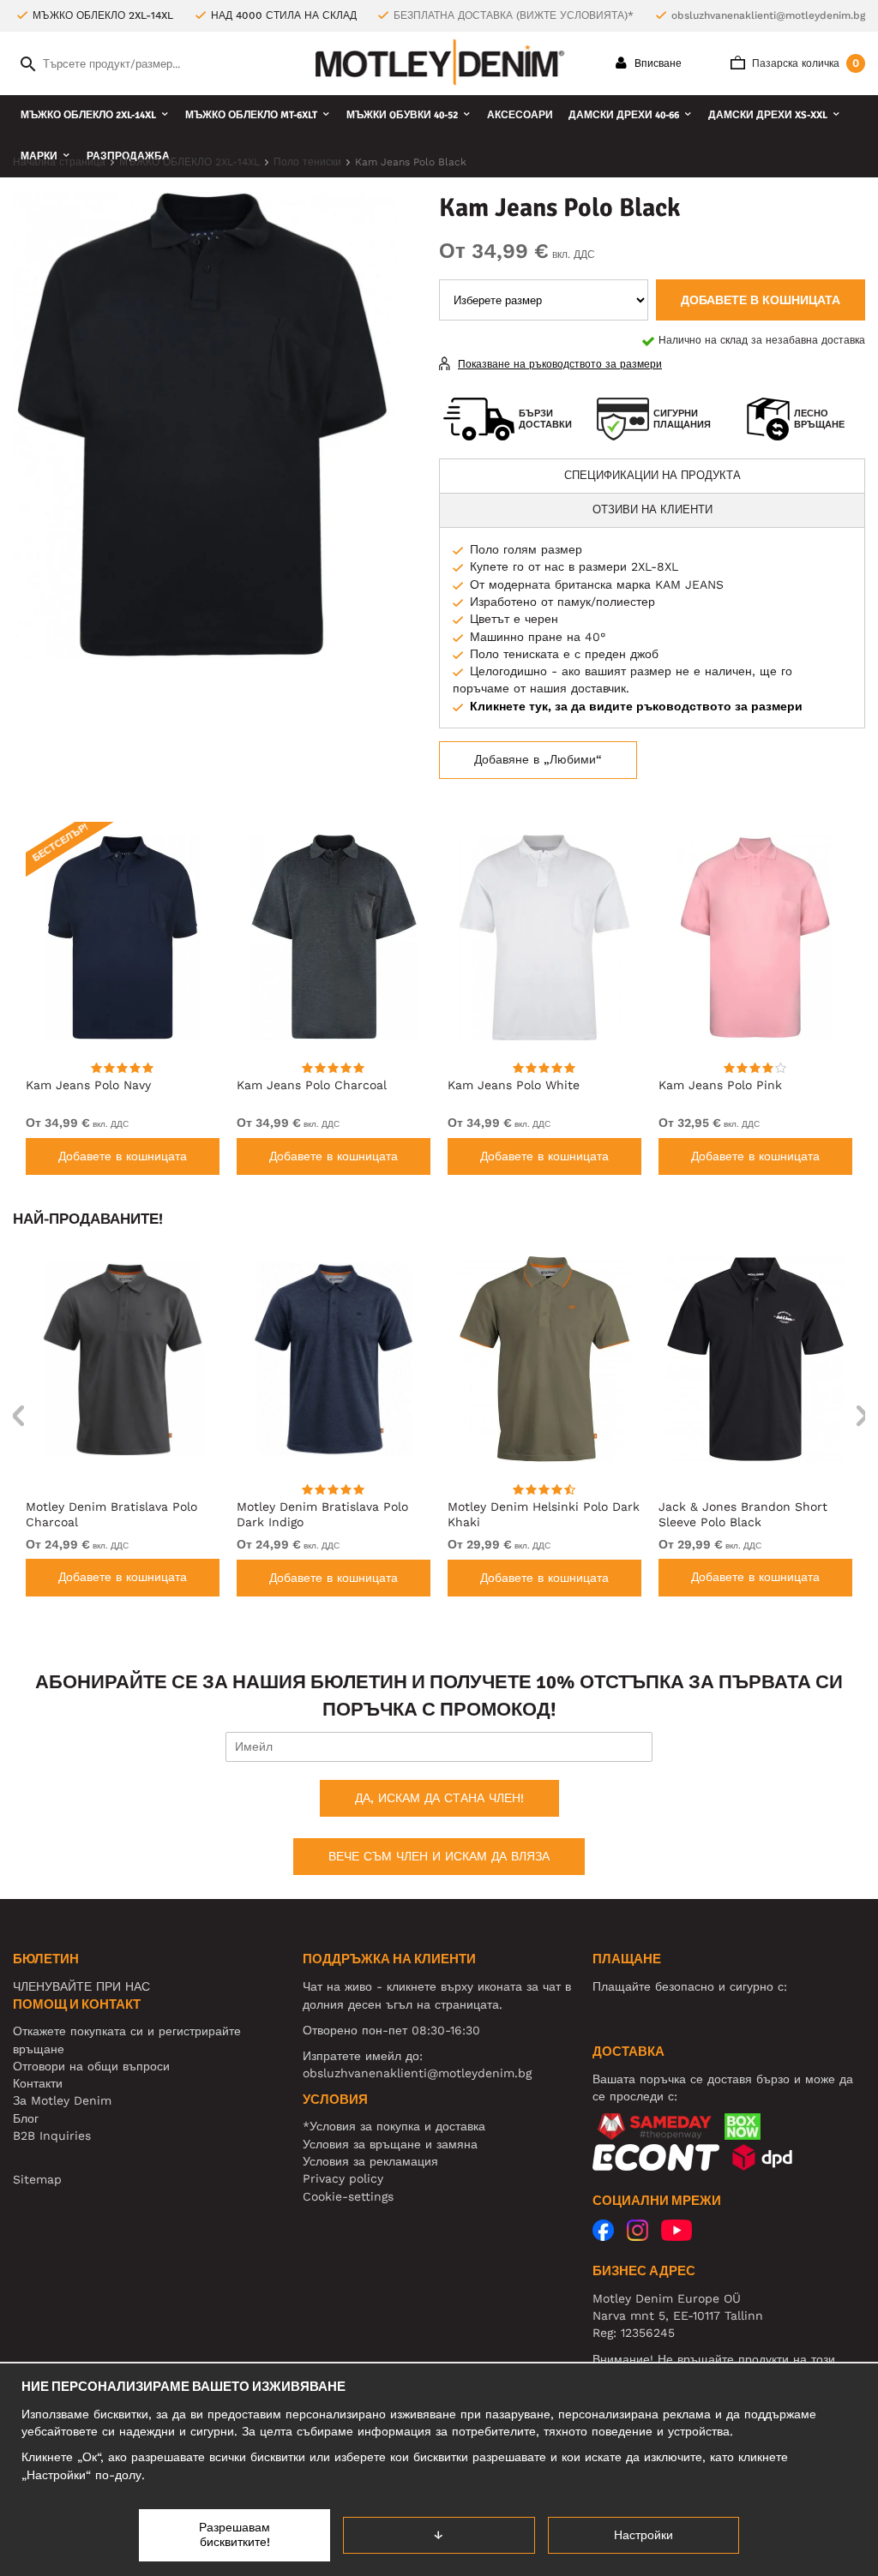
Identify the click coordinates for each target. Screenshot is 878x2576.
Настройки (643, 2535)
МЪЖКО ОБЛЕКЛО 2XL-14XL (88, 115)
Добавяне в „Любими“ (538, 759)
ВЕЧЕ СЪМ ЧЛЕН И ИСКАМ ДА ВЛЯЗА (439, 1856)
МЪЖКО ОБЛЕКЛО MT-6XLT (251, 115)
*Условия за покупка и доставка (394, 2126)
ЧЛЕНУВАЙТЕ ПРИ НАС (81, 1986)
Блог (26, 2118)
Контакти (38, 2083)
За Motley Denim (62, 2100)
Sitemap (37, 2179)
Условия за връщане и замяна (390, 2144)
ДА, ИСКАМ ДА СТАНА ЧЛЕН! (439, 1798)
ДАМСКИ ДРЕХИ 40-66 (624, 115)
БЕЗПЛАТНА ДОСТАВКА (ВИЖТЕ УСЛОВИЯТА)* (514, 15)
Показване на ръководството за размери (560, 364)
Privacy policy (343, 2178)
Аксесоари (520, 115)
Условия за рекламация (370, 2161)
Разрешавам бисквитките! (235, 2535)
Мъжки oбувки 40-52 (402, 115)
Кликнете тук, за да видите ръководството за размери (636, 706)
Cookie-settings (348, 2196)
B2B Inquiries (52, 2136)
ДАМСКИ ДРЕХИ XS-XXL (768, 115)
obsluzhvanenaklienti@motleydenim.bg (768, 15)
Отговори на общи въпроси (91, 2066)
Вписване (656, 63)
